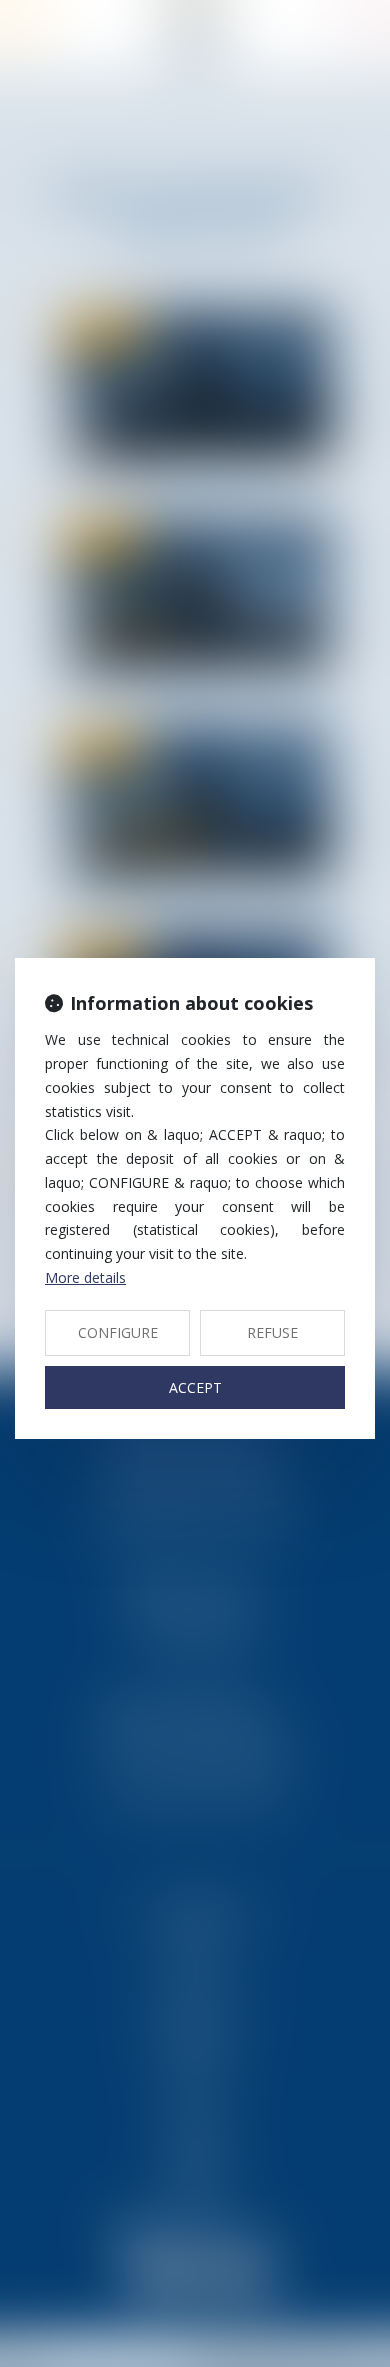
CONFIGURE (118, 1332)
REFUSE (272, 1332)
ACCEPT (195, 1387)
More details (85, 1277)
